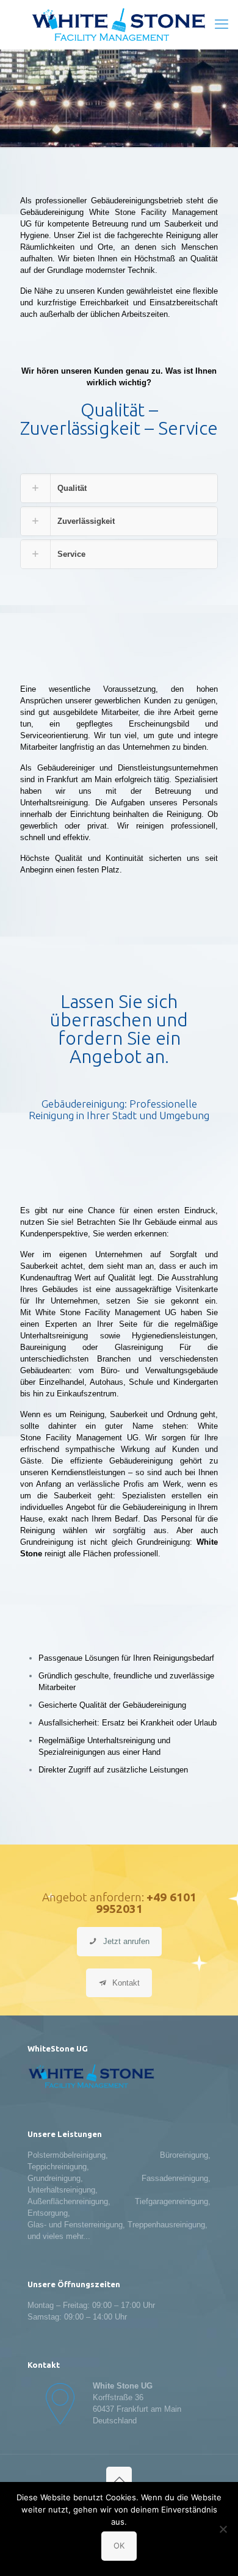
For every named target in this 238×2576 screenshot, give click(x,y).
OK (119, 2545)
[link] (119, 488)
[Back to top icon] (119, 2480)
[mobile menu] (222, 24)
